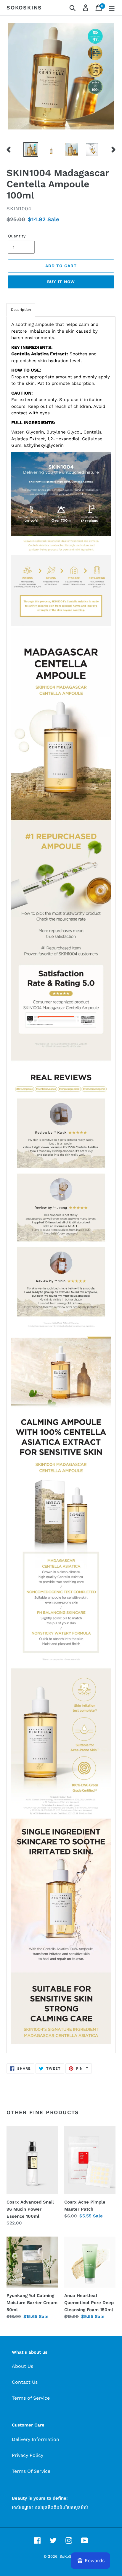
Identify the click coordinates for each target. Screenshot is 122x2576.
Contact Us (25, 2382)
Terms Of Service (31, 2471)
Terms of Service (31, 2398)
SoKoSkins (24, 8)
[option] (31, 150)
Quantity (17, 236)
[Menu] (112, 8)
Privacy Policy (28, 2455)
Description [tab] (21, 310)
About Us (23, 2366)
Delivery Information (36, 2439)
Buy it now (61, 282)
